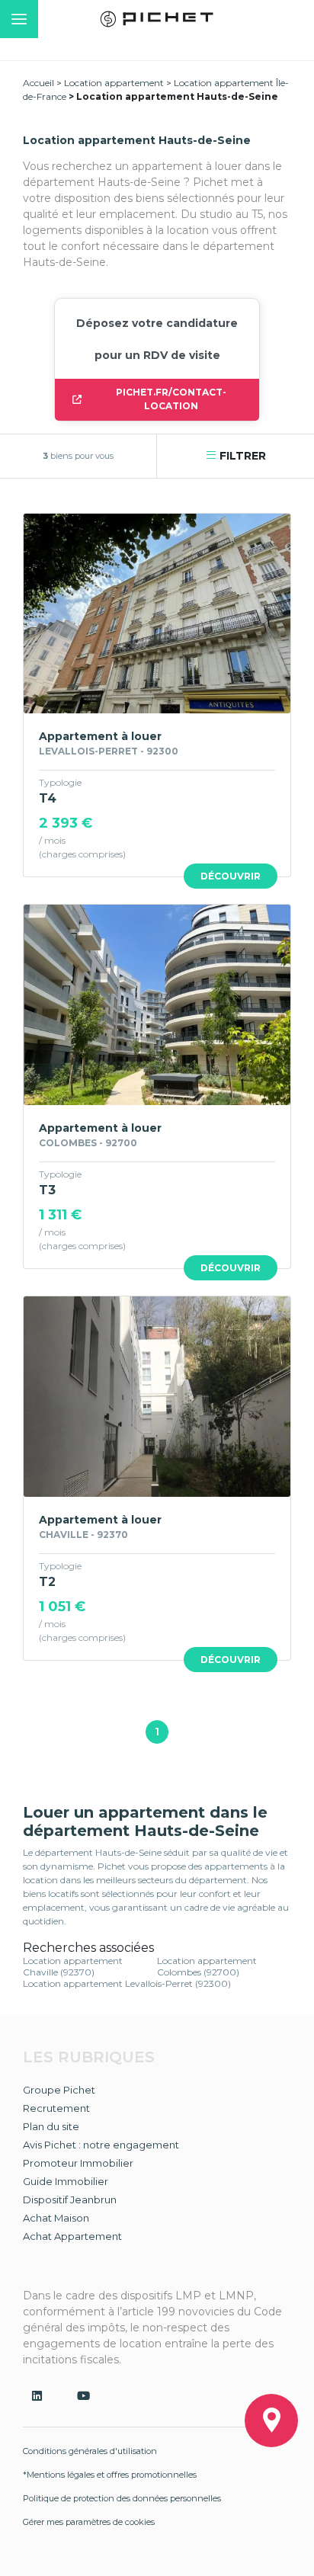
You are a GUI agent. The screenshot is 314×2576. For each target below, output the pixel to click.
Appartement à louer (100, 736)
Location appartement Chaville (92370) (73, 1966)
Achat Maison (56, 2218)
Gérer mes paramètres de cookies (89, 2522)
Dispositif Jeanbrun (70, 2200)
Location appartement (114, 83)
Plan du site (51, 2126)
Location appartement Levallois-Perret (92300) (127, 1983)
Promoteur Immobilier (78, 2163)
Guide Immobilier (66, 2181)
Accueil (38, 83)
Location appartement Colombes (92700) (207, 1966)
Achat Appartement (72, 2236)
